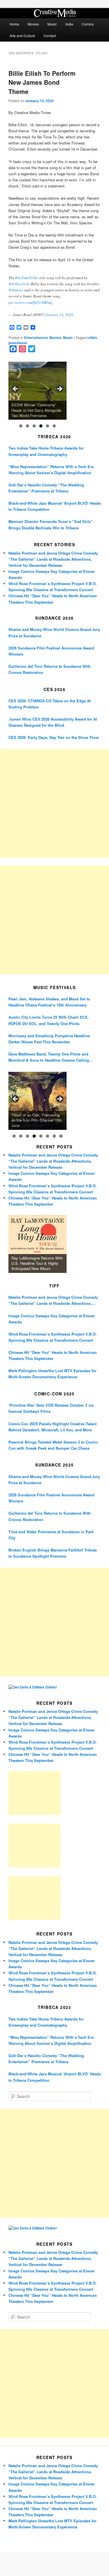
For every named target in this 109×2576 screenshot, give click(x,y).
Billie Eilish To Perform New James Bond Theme (42, 82)
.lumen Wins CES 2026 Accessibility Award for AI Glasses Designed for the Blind (53, 722)
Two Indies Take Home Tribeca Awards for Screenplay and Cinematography (46, 451)
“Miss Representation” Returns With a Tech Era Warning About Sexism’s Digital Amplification (51, 470)
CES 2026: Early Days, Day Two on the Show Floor (54, 737)
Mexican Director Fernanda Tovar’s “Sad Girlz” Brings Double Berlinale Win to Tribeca (51, 524)
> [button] (59, 389)
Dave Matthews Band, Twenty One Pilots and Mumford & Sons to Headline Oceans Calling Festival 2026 (49, 1057)
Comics (88, 24)
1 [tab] (21, 426)
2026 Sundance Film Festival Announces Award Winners (51, 651)
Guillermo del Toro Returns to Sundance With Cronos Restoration (50, 669)
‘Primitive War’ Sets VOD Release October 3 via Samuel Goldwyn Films (51, 1408)
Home (14, 24)
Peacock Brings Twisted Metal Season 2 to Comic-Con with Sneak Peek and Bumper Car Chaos (53, 1445)
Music (52, 24)
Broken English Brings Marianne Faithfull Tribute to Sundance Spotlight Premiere (53, 1553)
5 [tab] (48, 426)
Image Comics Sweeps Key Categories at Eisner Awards (52, 1319)
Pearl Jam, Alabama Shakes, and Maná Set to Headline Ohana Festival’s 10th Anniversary (49, 1002)
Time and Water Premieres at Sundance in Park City (51, 1535)
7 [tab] (54, 1136)
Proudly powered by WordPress (55, 2565)
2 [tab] (27, 426)
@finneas (16, 290)
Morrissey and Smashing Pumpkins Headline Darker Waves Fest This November (49, 1039)
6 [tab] (54, 426)
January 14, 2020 (59, 315)
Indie (69, 24)
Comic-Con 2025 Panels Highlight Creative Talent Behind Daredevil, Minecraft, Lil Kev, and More (52, 1427)
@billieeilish (19, 284)
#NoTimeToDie (27, 278)
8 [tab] (61, 1136)
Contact (50, 36)
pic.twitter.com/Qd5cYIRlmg (31, 302)
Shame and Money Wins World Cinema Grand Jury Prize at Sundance (54, 632)
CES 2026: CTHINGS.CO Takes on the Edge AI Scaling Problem (50, 704)
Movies (33, 24)
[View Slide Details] (37, 391)
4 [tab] (41, 426)
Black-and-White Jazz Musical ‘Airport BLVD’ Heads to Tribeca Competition (55, 506)
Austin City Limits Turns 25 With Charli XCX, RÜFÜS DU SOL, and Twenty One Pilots (49, 1020)
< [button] (16, 389)
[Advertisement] (54, 803)
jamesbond (18, 343)
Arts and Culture (22, 36)
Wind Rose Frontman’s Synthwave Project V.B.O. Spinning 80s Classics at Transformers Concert (53, 1337)
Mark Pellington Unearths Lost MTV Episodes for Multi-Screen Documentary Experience (52, 1374)
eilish (93, 338)
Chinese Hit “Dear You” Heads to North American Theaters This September (53, 1355)
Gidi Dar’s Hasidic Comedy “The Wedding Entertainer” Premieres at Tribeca (46, 488)
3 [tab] (34, 426)
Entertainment (36, 338)
